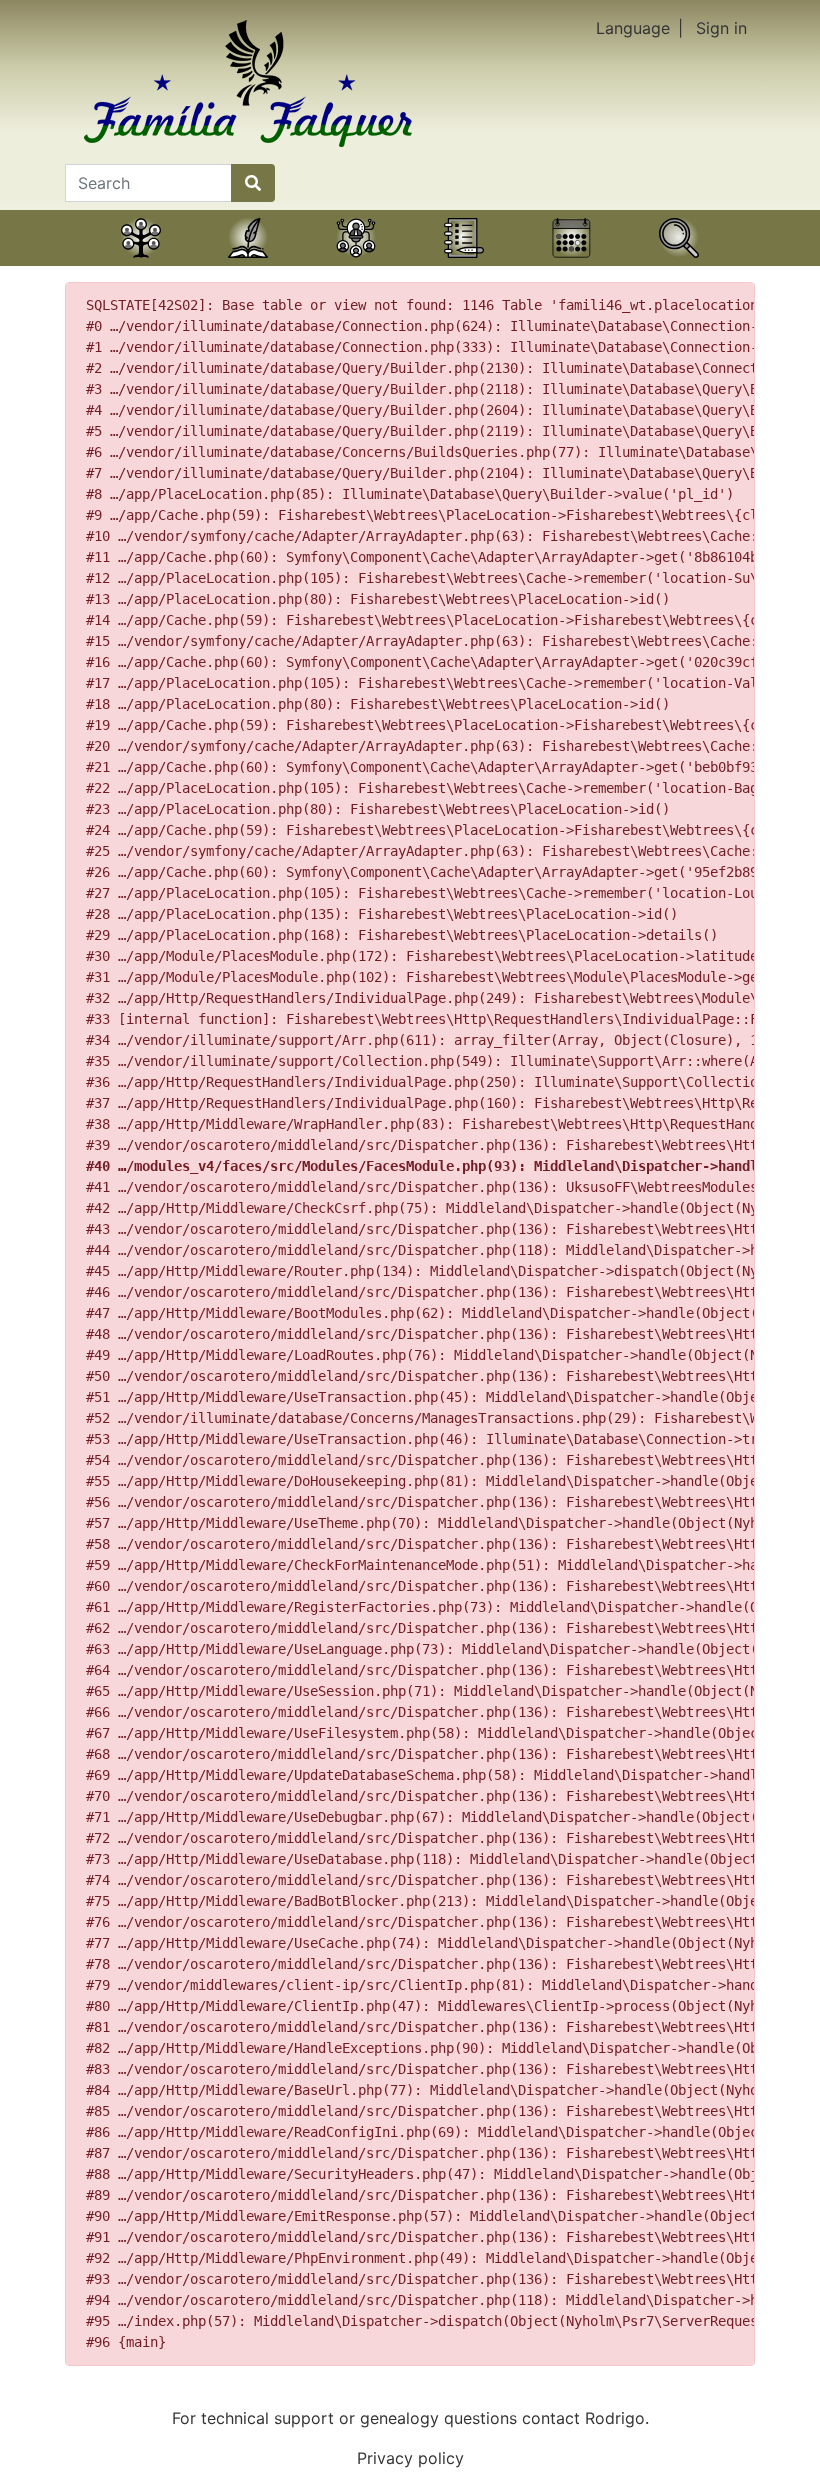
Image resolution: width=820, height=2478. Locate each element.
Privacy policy (410, 2458)
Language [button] (633, 28)
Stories (248, 263)
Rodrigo (615, 2418)
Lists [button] (464, 263)
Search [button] (679, 263)
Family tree (141, 263)
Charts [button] (356, 263)
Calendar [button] (572, 263)
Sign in (721, 28)
